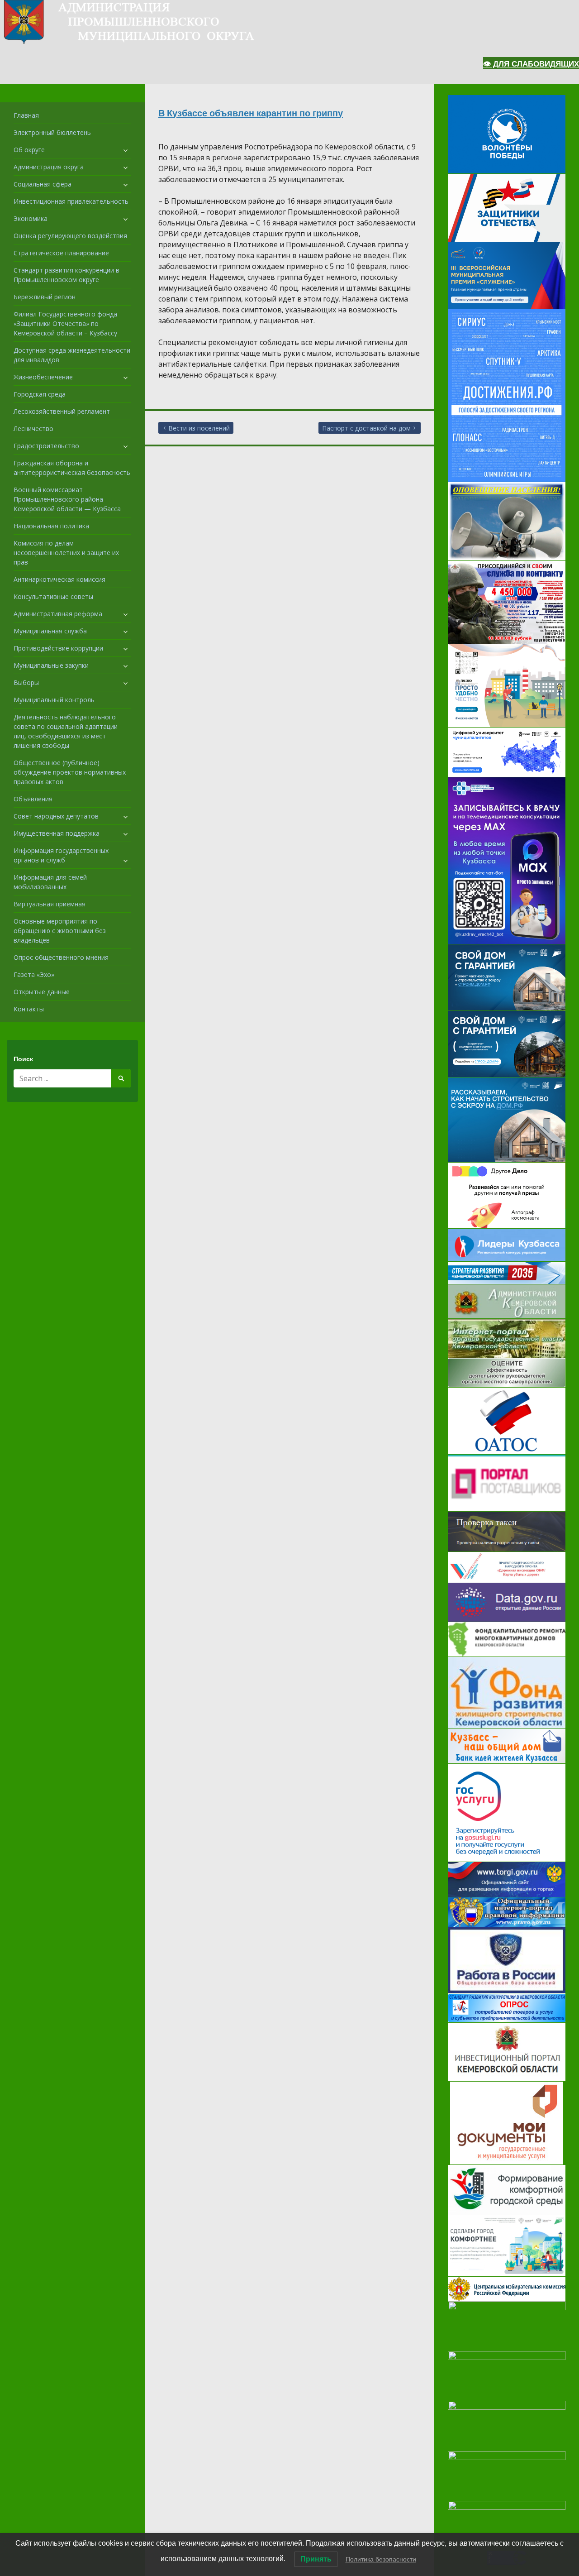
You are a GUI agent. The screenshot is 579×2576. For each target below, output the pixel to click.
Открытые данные (42, 992)
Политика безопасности (381, 2559)
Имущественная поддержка (57, 833)
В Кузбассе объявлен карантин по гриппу (251, 113)
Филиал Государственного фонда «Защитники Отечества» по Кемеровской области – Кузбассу (65, 323)
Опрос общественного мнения (61, 957)
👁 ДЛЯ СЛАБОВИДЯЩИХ (531, 64)
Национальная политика (51, 526)
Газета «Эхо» (34, 974)
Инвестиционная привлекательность (71, 201)
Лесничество (33, 429)
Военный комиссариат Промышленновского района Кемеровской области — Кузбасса (67, 499)
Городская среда (40, 394)
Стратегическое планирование (61, 253)
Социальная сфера (43, 184)
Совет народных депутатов (56, 816)
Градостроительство (46, 446)
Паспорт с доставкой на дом (366, 428)
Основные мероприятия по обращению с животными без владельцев (60, 931)
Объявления (33, 799)
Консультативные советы (53, 596)
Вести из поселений (199, 428)
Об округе (29, 150)
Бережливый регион (45, 297)
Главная (26, 115)
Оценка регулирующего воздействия (70, 236)
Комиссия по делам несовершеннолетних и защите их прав (66, 553)
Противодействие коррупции (58, 648)
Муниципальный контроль (54, 700)
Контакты (29, 1009)
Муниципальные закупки (51, 665)
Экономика (31, 218)
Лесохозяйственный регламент (62, 411)
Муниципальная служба (50, 631)
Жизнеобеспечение (43, 377)
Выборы (26, 682)
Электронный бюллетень (52, 132)
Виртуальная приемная (50, 904)
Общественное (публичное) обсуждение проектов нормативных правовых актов (70, 772)
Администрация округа (49, 167)
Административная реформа (58, 614)
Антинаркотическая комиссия (59, 579)
